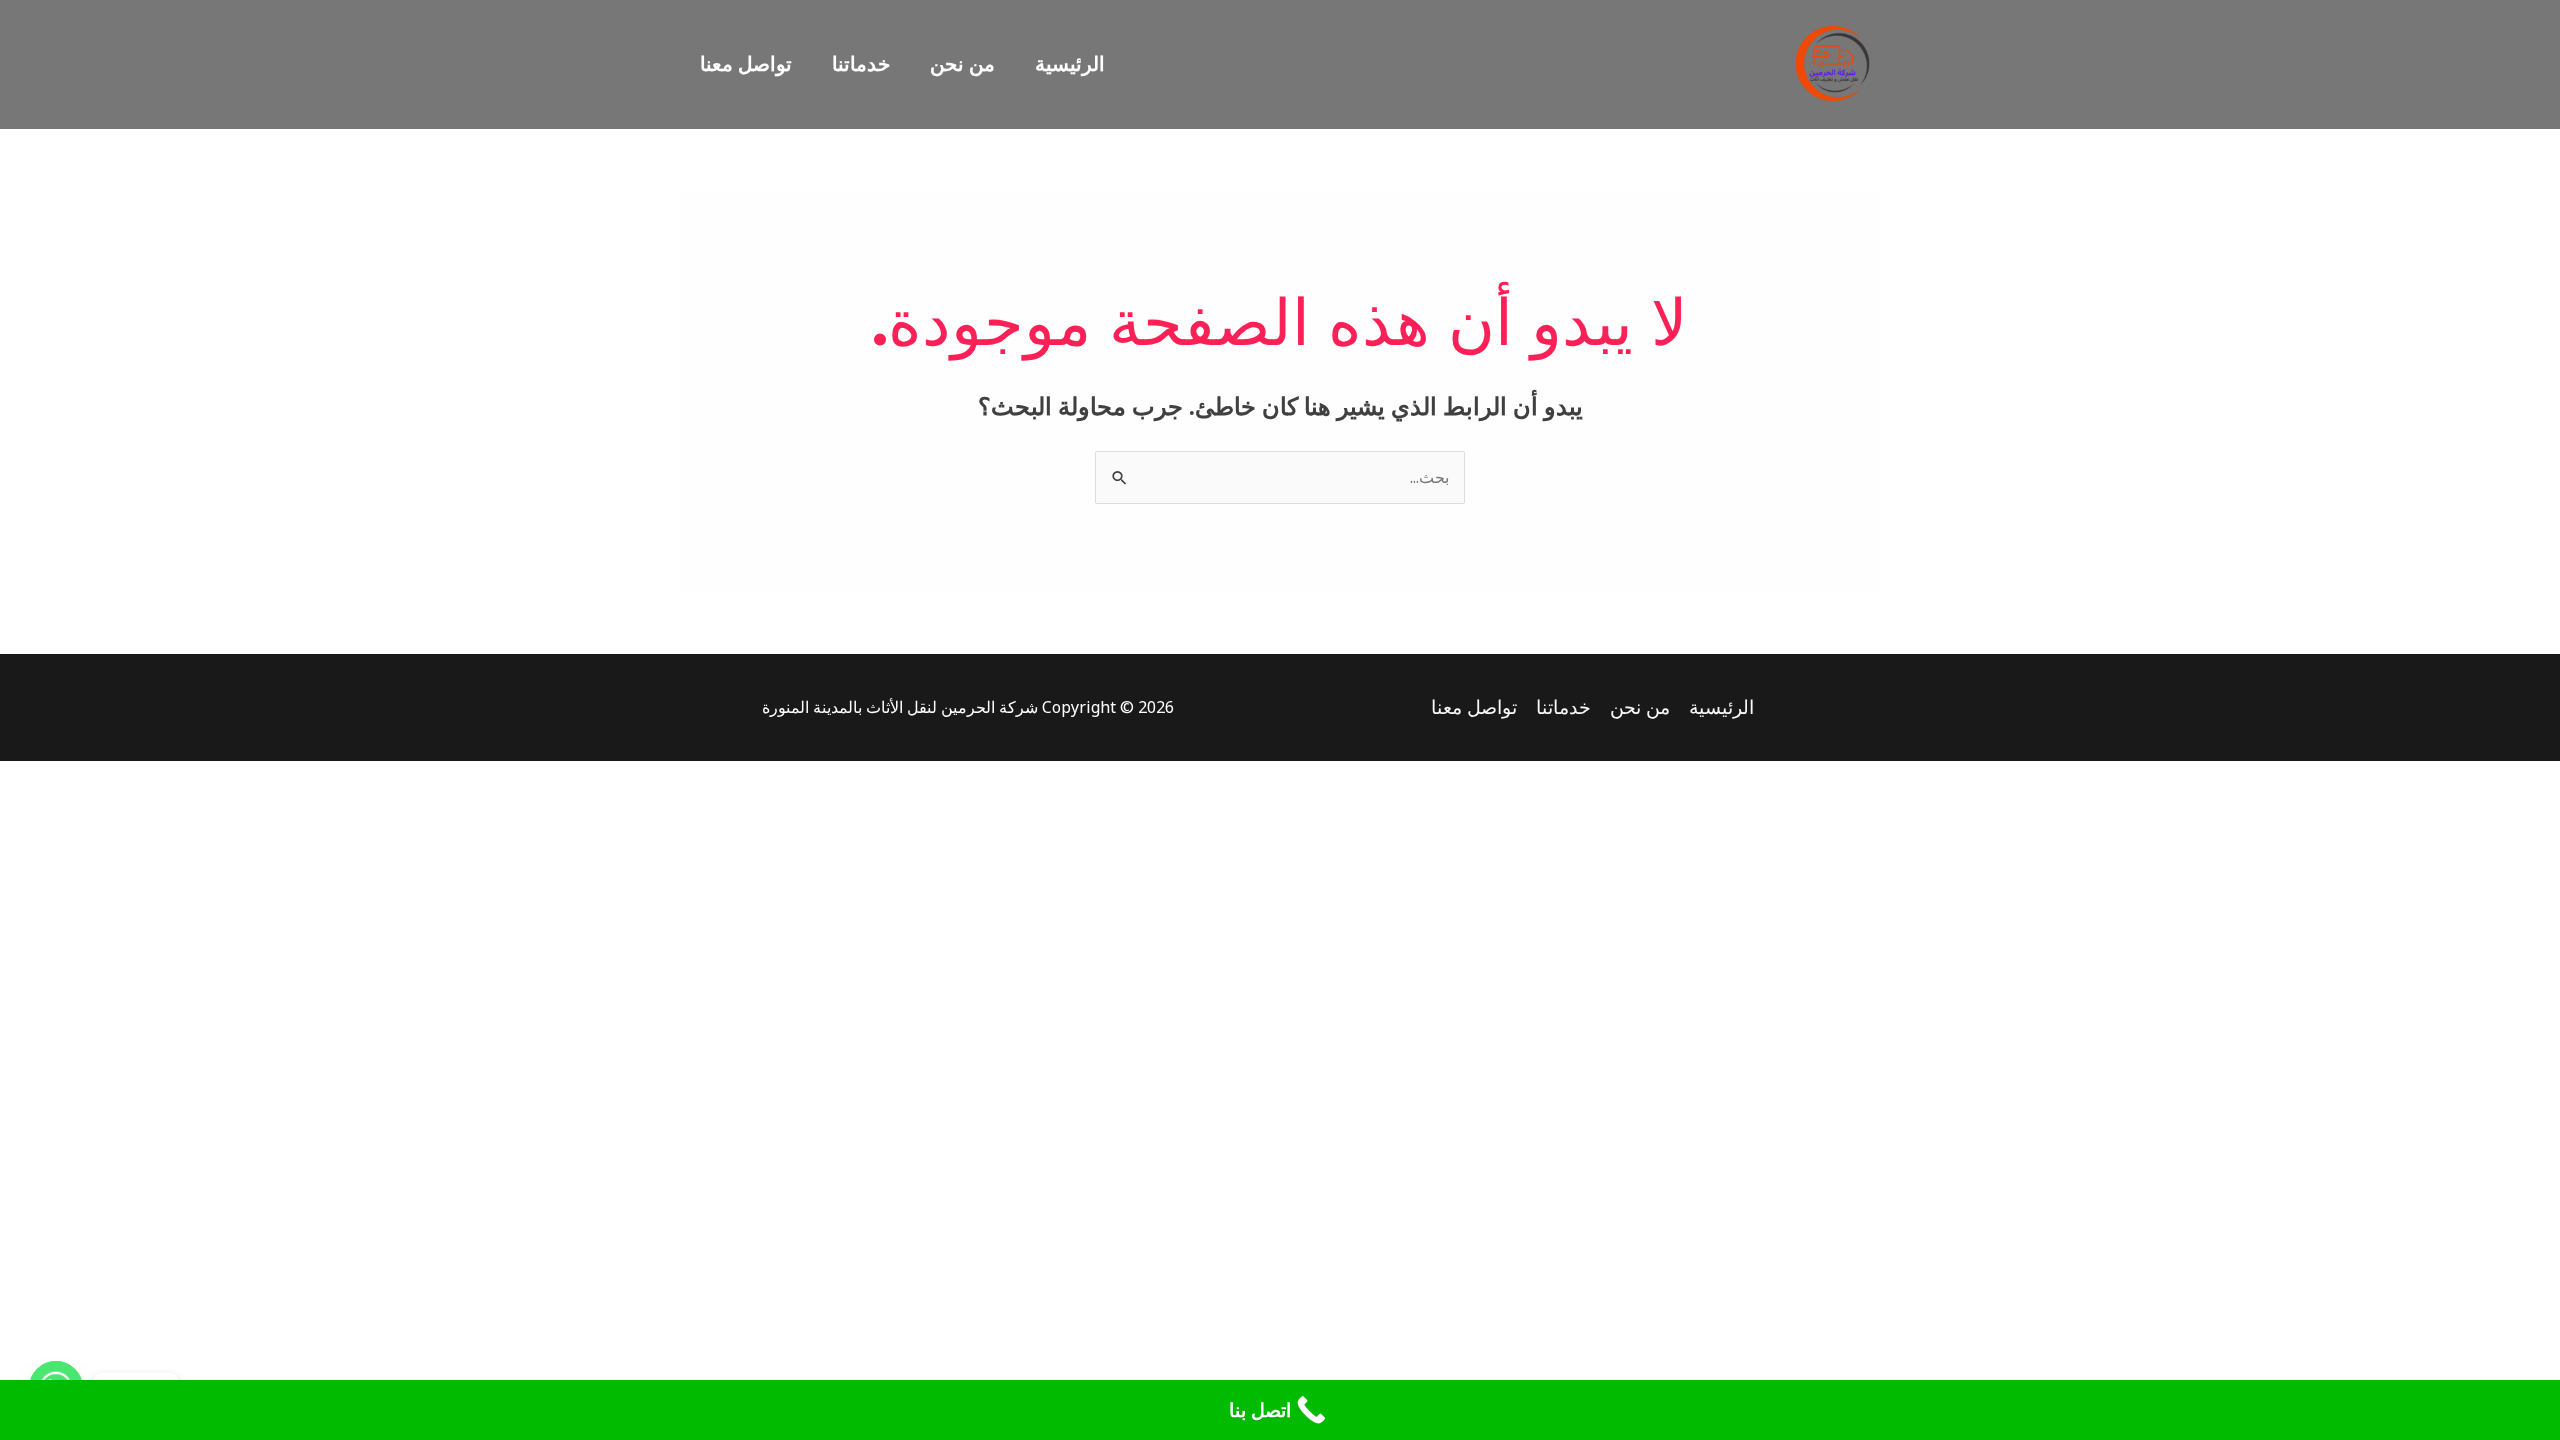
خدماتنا (861, 63)
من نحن (962, 63)
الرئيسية (1070, 63)
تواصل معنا (746, 63)
